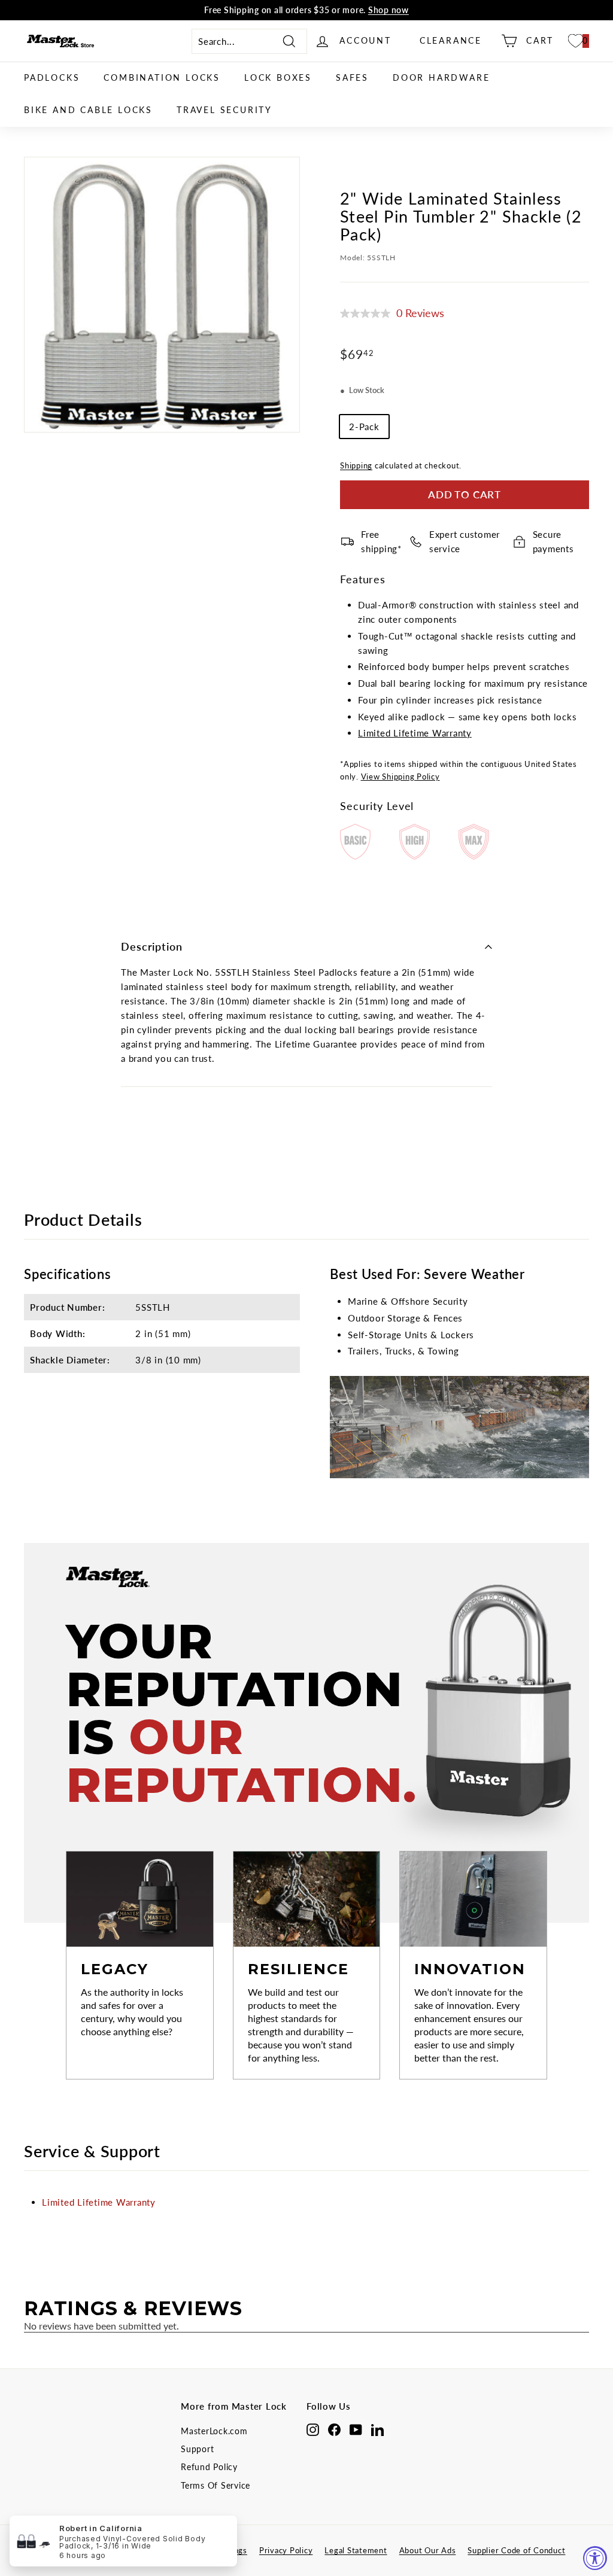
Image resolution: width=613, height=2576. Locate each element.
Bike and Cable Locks (88, 110)
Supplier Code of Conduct (516, 2550)
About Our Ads (428, 2550)
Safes (352, 77)
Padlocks (52, 77)
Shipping (356, 465)
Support (197, 2449)
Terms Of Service (216, 2485)
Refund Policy (209, 2467)
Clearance (451, 40)
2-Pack (364, 427)
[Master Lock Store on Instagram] (313, 2429)
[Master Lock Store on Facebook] (334, 2429)
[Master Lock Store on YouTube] (356, 2429)
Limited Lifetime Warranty (415, 733)
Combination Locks (162, 77)
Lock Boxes (278, 77)
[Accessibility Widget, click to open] (595, 2558)
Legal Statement (356, 2550)
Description (152, 946)
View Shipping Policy (400, 777)
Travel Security (224, 110)
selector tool (227, 11)
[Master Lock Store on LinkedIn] (377, 2429)
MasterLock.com (214, 2431)
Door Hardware (441, 77)
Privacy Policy (286, 2550)
